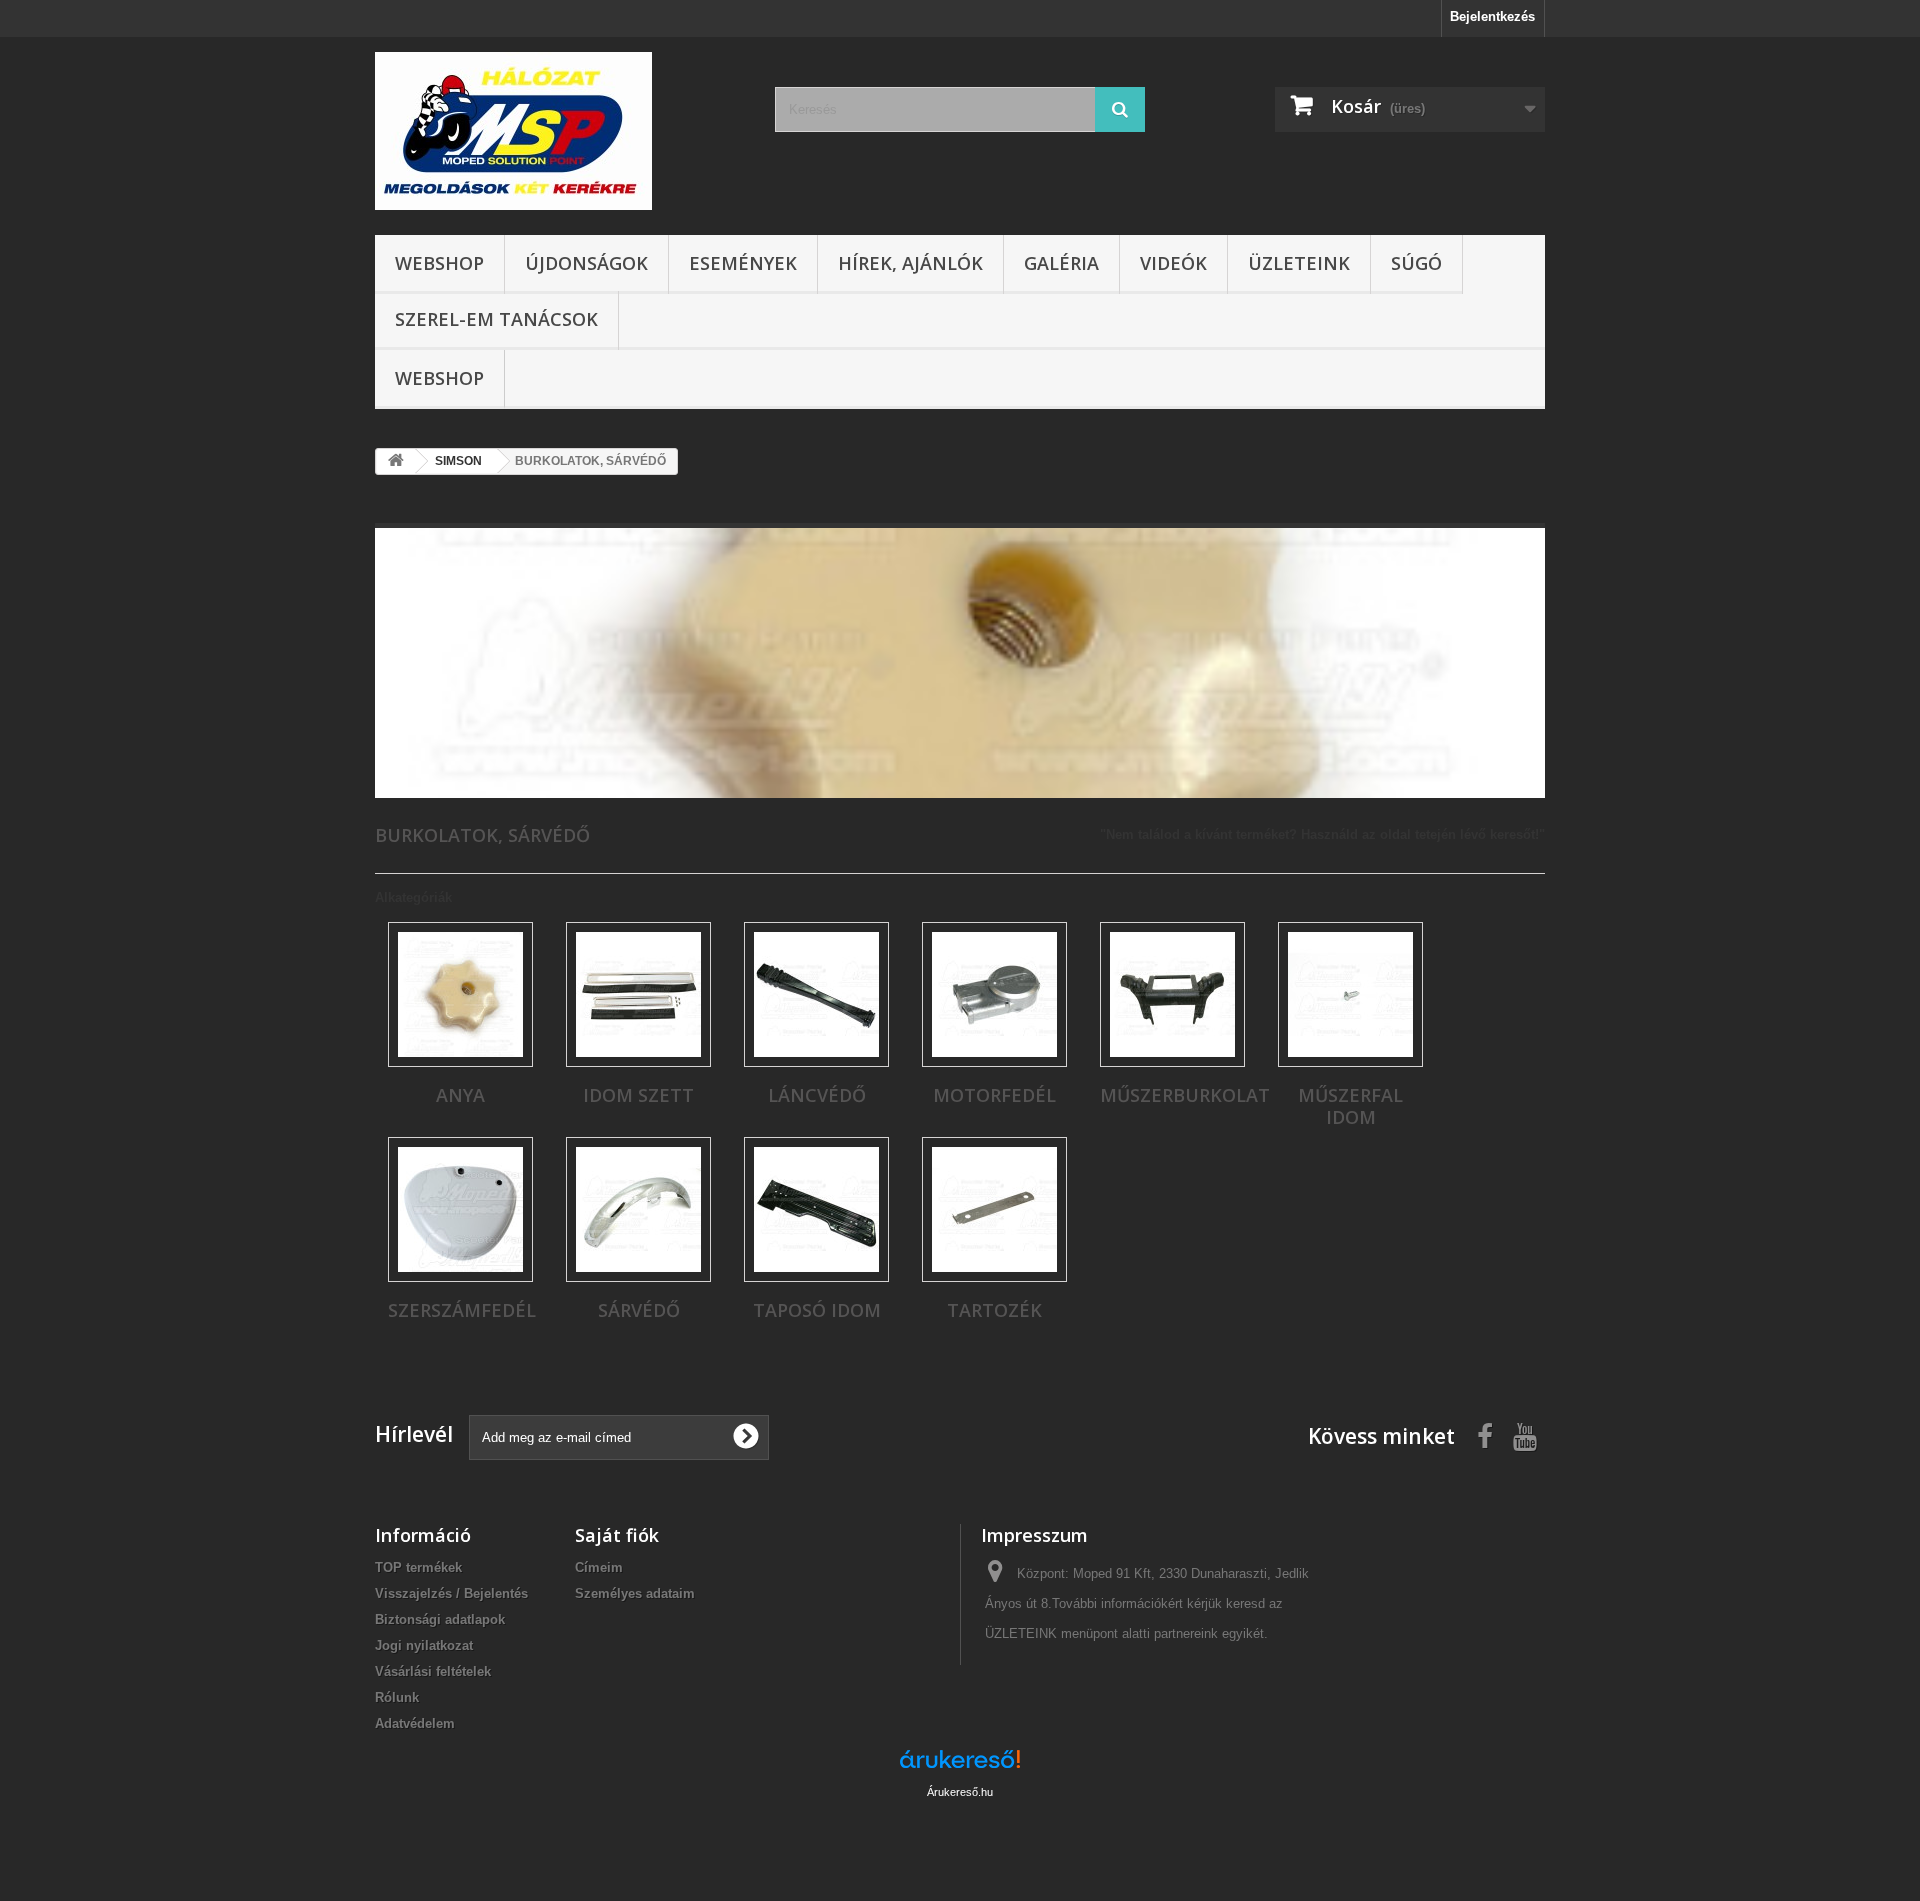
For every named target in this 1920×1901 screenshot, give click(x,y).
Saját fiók (617, 1535)
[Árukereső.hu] (960, 1766)
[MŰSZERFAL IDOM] (1350, 994)
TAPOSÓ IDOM (817, 1310)
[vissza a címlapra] (396, 461)
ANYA (460, 1095)
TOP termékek (418, 1567)
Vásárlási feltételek (433, 1671)
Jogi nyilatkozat (424, 1645)
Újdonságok (586, 263)
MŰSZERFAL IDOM (1350, 1106)
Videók (1173, 263)
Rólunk (397, 1697)
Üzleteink (1299, 263)
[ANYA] (460, 994)
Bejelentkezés (1492, 16)
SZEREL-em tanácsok (496, 319)
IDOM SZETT (638, 1095)
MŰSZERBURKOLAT (1185, 1095)
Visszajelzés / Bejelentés (451, 1593)
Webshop (439, 263)
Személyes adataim (635, 1593)
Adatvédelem (415, 1723)
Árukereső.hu (960, 1792)
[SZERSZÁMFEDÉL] (460, 1209)
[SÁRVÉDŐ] (638, 1209)
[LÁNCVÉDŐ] (816, 994)
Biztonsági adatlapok (440, 1619)
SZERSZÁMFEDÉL (462, 1310)
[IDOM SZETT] (638, 994)
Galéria (1061, 263)
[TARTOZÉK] (994, 1209)
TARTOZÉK (994, 1310)
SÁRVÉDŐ (639, 1310)
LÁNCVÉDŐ (817, 1095)
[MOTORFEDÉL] (994, 994)
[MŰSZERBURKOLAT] (1172, 994)
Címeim (599, 1567)
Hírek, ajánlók (910, 263)
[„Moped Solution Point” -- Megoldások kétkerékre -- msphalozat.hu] (560, 131)
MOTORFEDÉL (994, 1095)
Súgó (1416, 263)
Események (743, 263)
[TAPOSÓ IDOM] (816, 1209)
